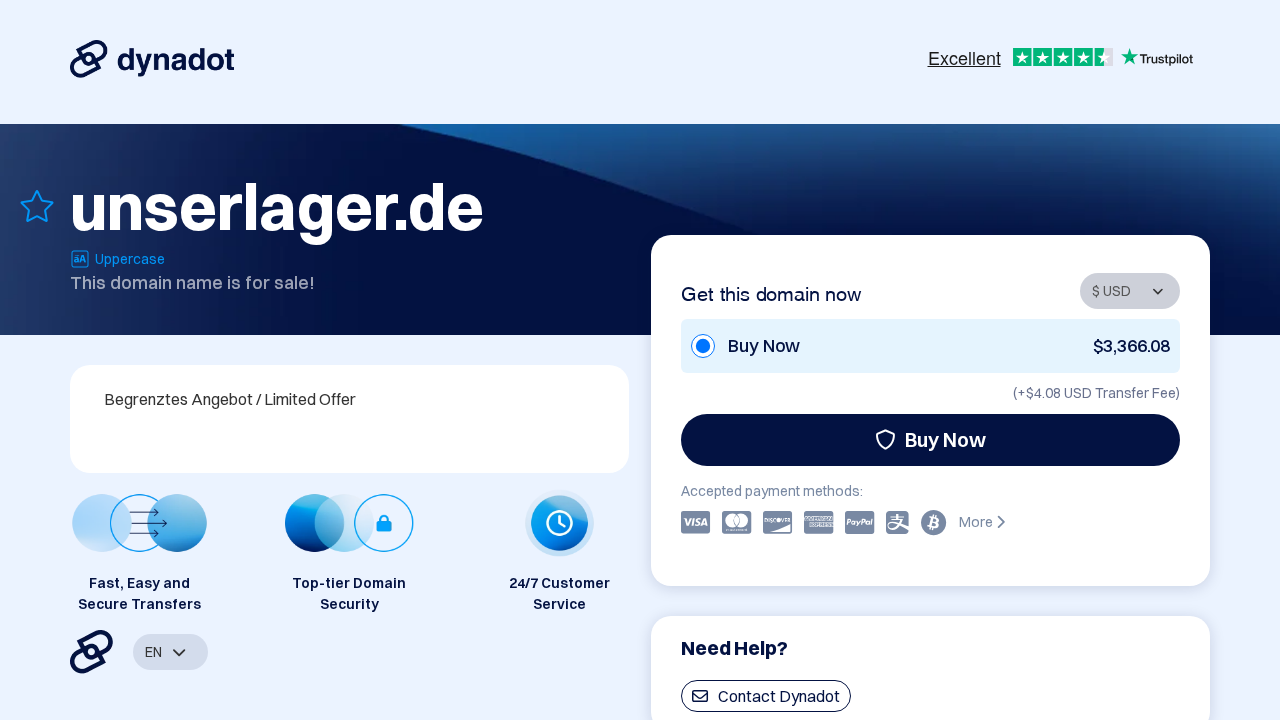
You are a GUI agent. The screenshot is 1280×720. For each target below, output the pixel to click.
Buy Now (945, 439)
